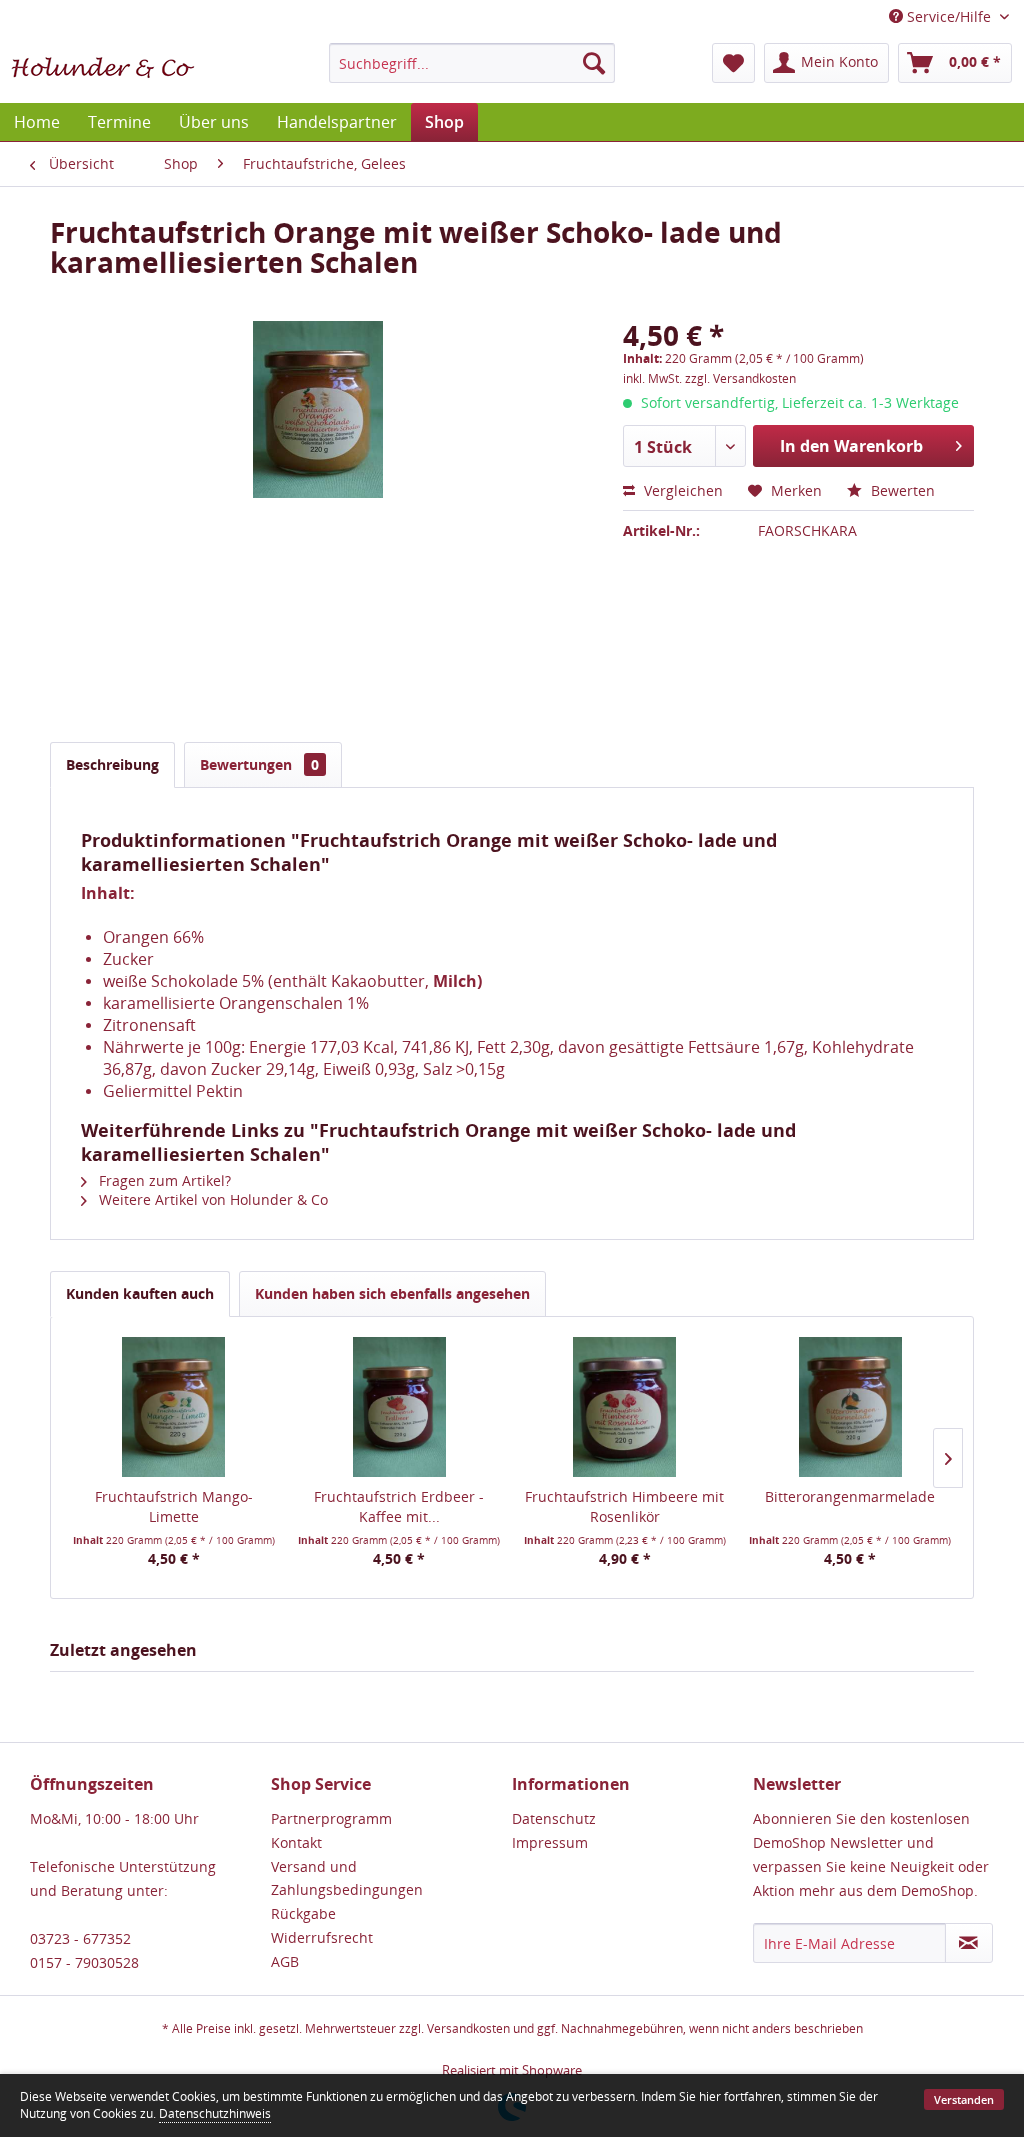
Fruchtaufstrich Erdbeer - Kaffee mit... (399, 1506)
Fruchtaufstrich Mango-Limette (174, 1506)
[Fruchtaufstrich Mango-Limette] (174, 1407)
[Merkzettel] (733, 63)
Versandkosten (468, 2028)
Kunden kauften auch (140, 1293)
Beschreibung (112, 764)
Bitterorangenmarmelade (850, 1496)
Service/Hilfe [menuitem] (949, 16)
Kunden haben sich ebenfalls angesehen (392, 1293)
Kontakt (296, 1842)
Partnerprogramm (331, 1818)
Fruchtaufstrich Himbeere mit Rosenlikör (624, 1506)
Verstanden (964, 2099)
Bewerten (901, 490)
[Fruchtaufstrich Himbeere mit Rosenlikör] (625, 1407)
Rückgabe (303, 1913)
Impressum (550, 1842)
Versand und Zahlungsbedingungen (347, 1878)
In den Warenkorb (851, 446)
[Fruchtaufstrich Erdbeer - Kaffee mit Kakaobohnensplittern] (400, 1407)
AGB (285, 1961)
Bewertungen (259, 764)
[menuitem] (472, 63)
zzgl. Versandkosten (740, 378)
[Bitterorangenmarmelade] (851, 1407)
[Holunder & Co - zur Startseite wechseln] (103, 68)
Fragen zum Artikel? (163, 1180)
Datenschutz (554, 1818)
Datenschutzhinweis (215, 2113)
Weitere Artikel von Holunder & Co (211, 1199)
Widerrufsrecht (322, 1937)
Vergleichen (681, 490)
